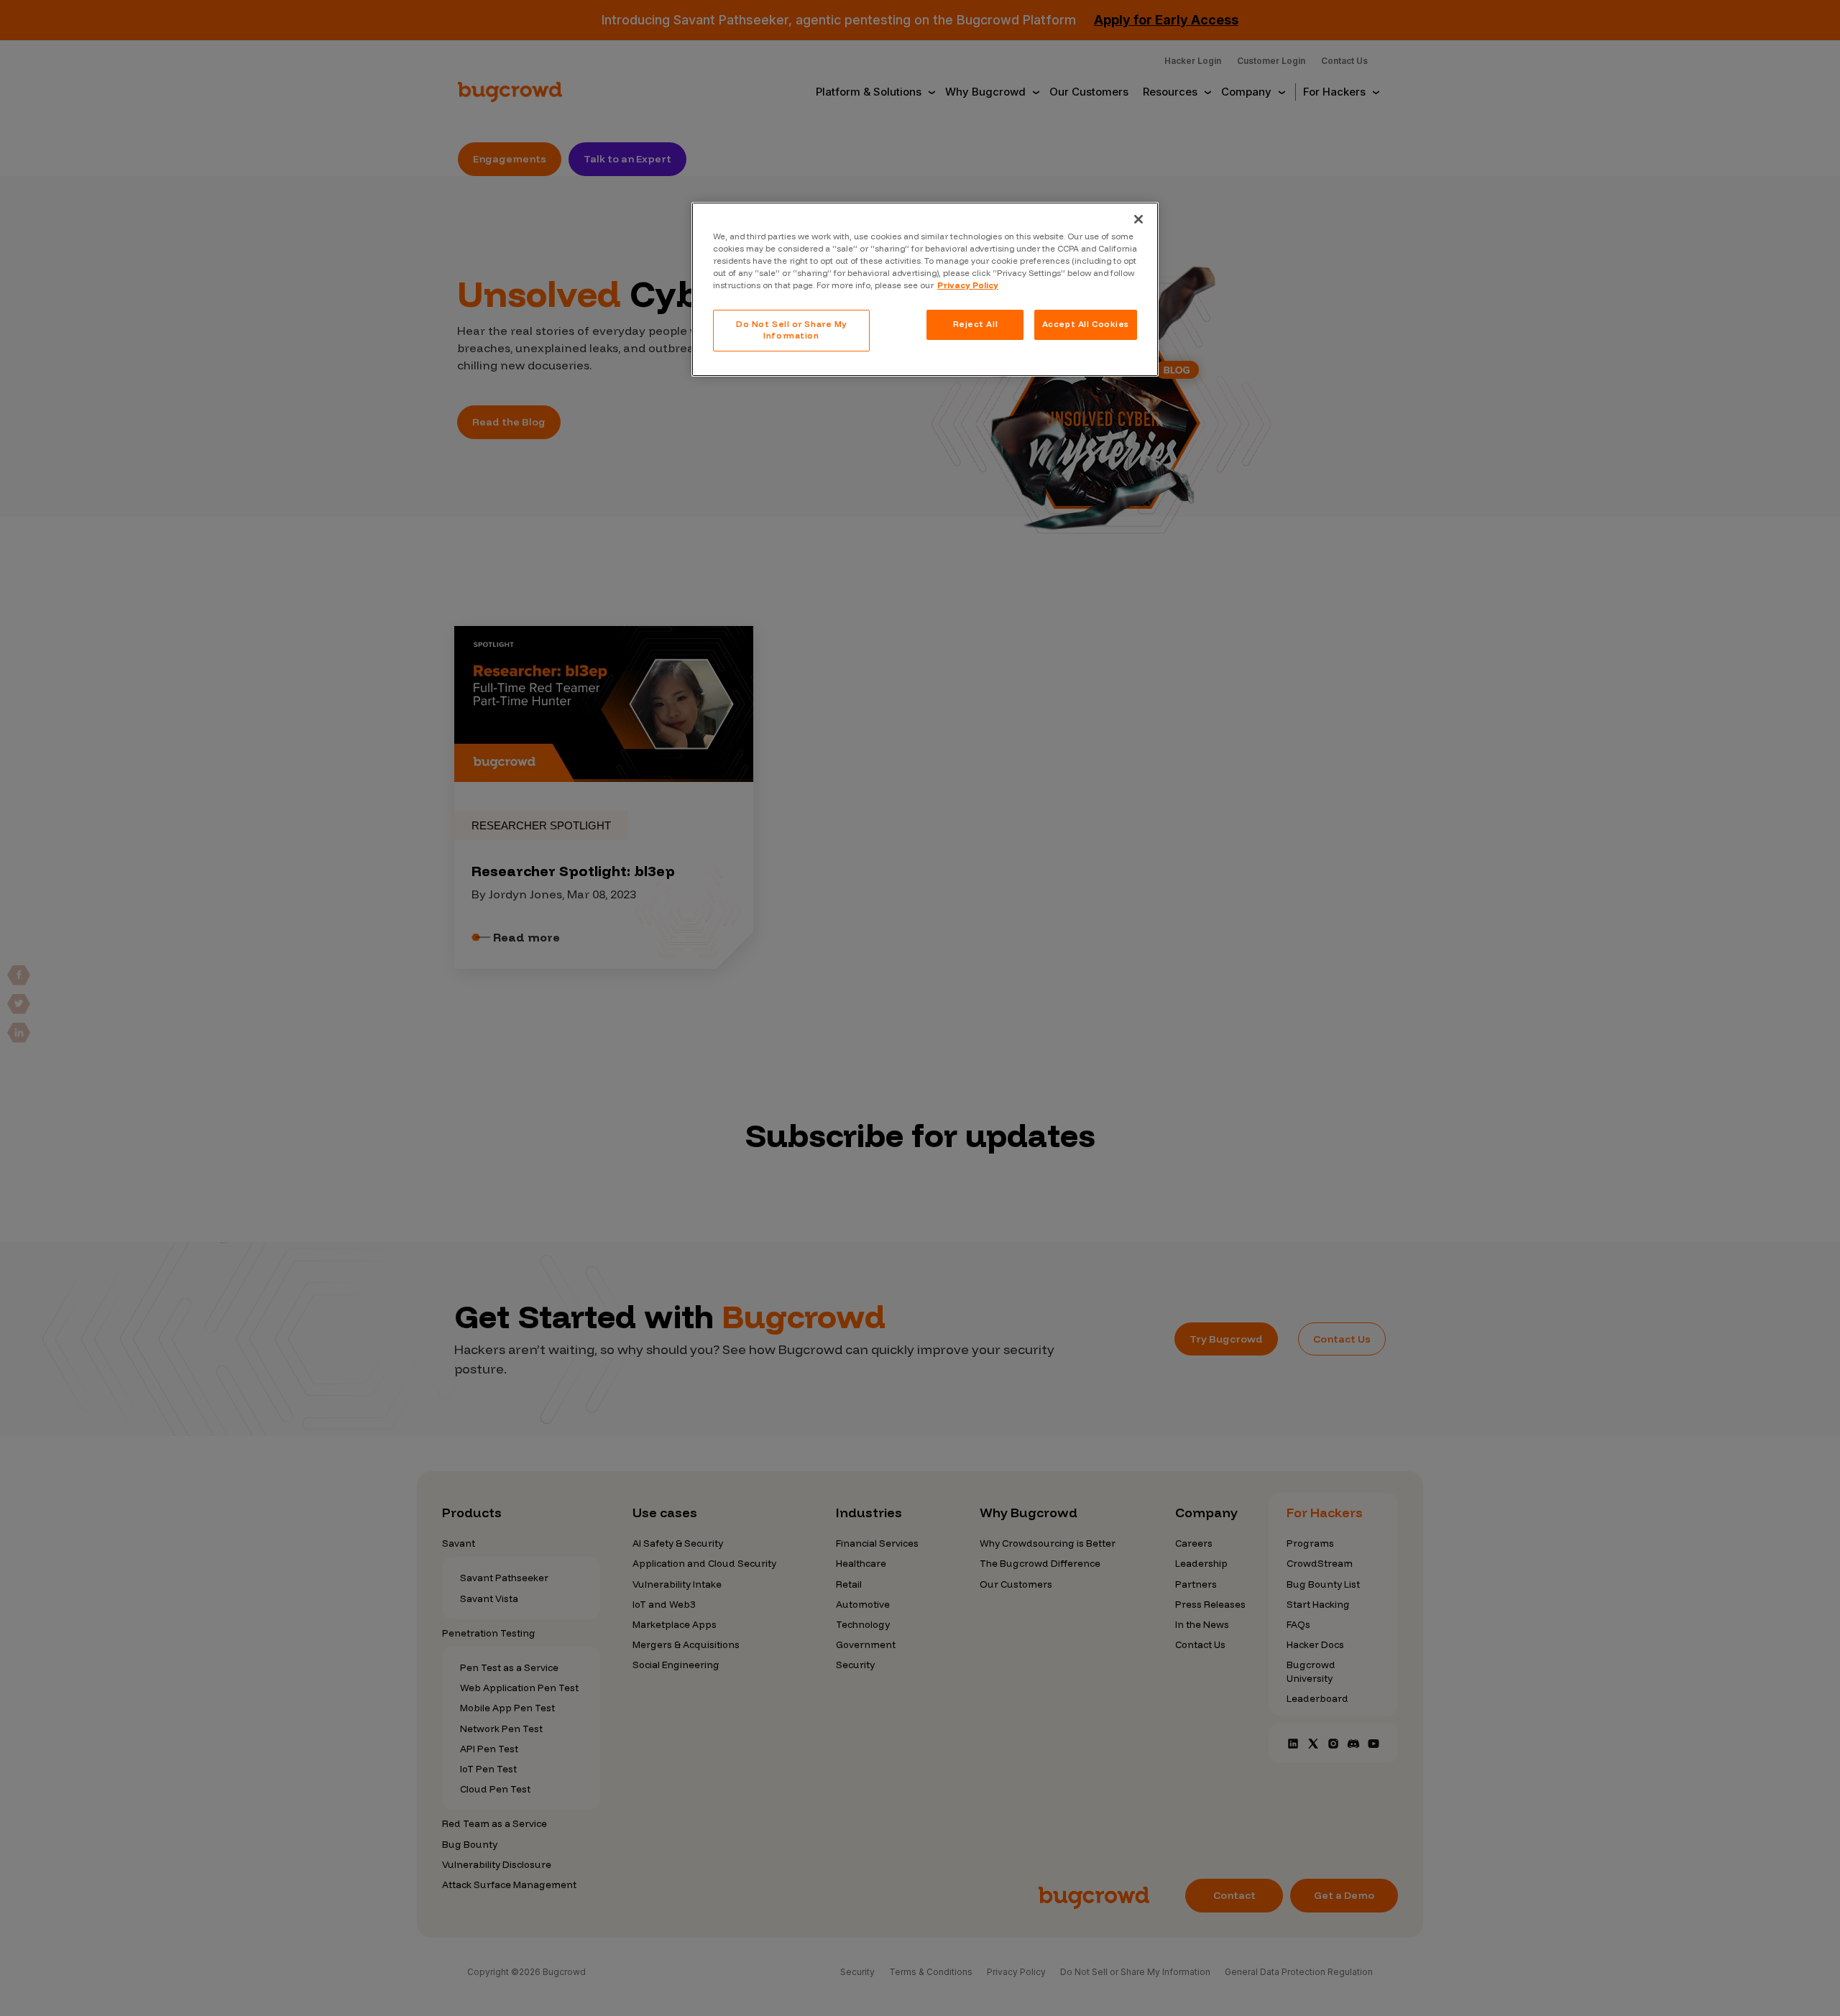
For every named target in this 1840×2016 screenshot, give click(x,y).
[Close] (1138, 219)
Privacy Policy (968, 285)
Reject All (976, 324)
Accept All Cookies (1086, 324)
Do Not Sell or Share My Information (791, 330)
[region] (925, 289)
